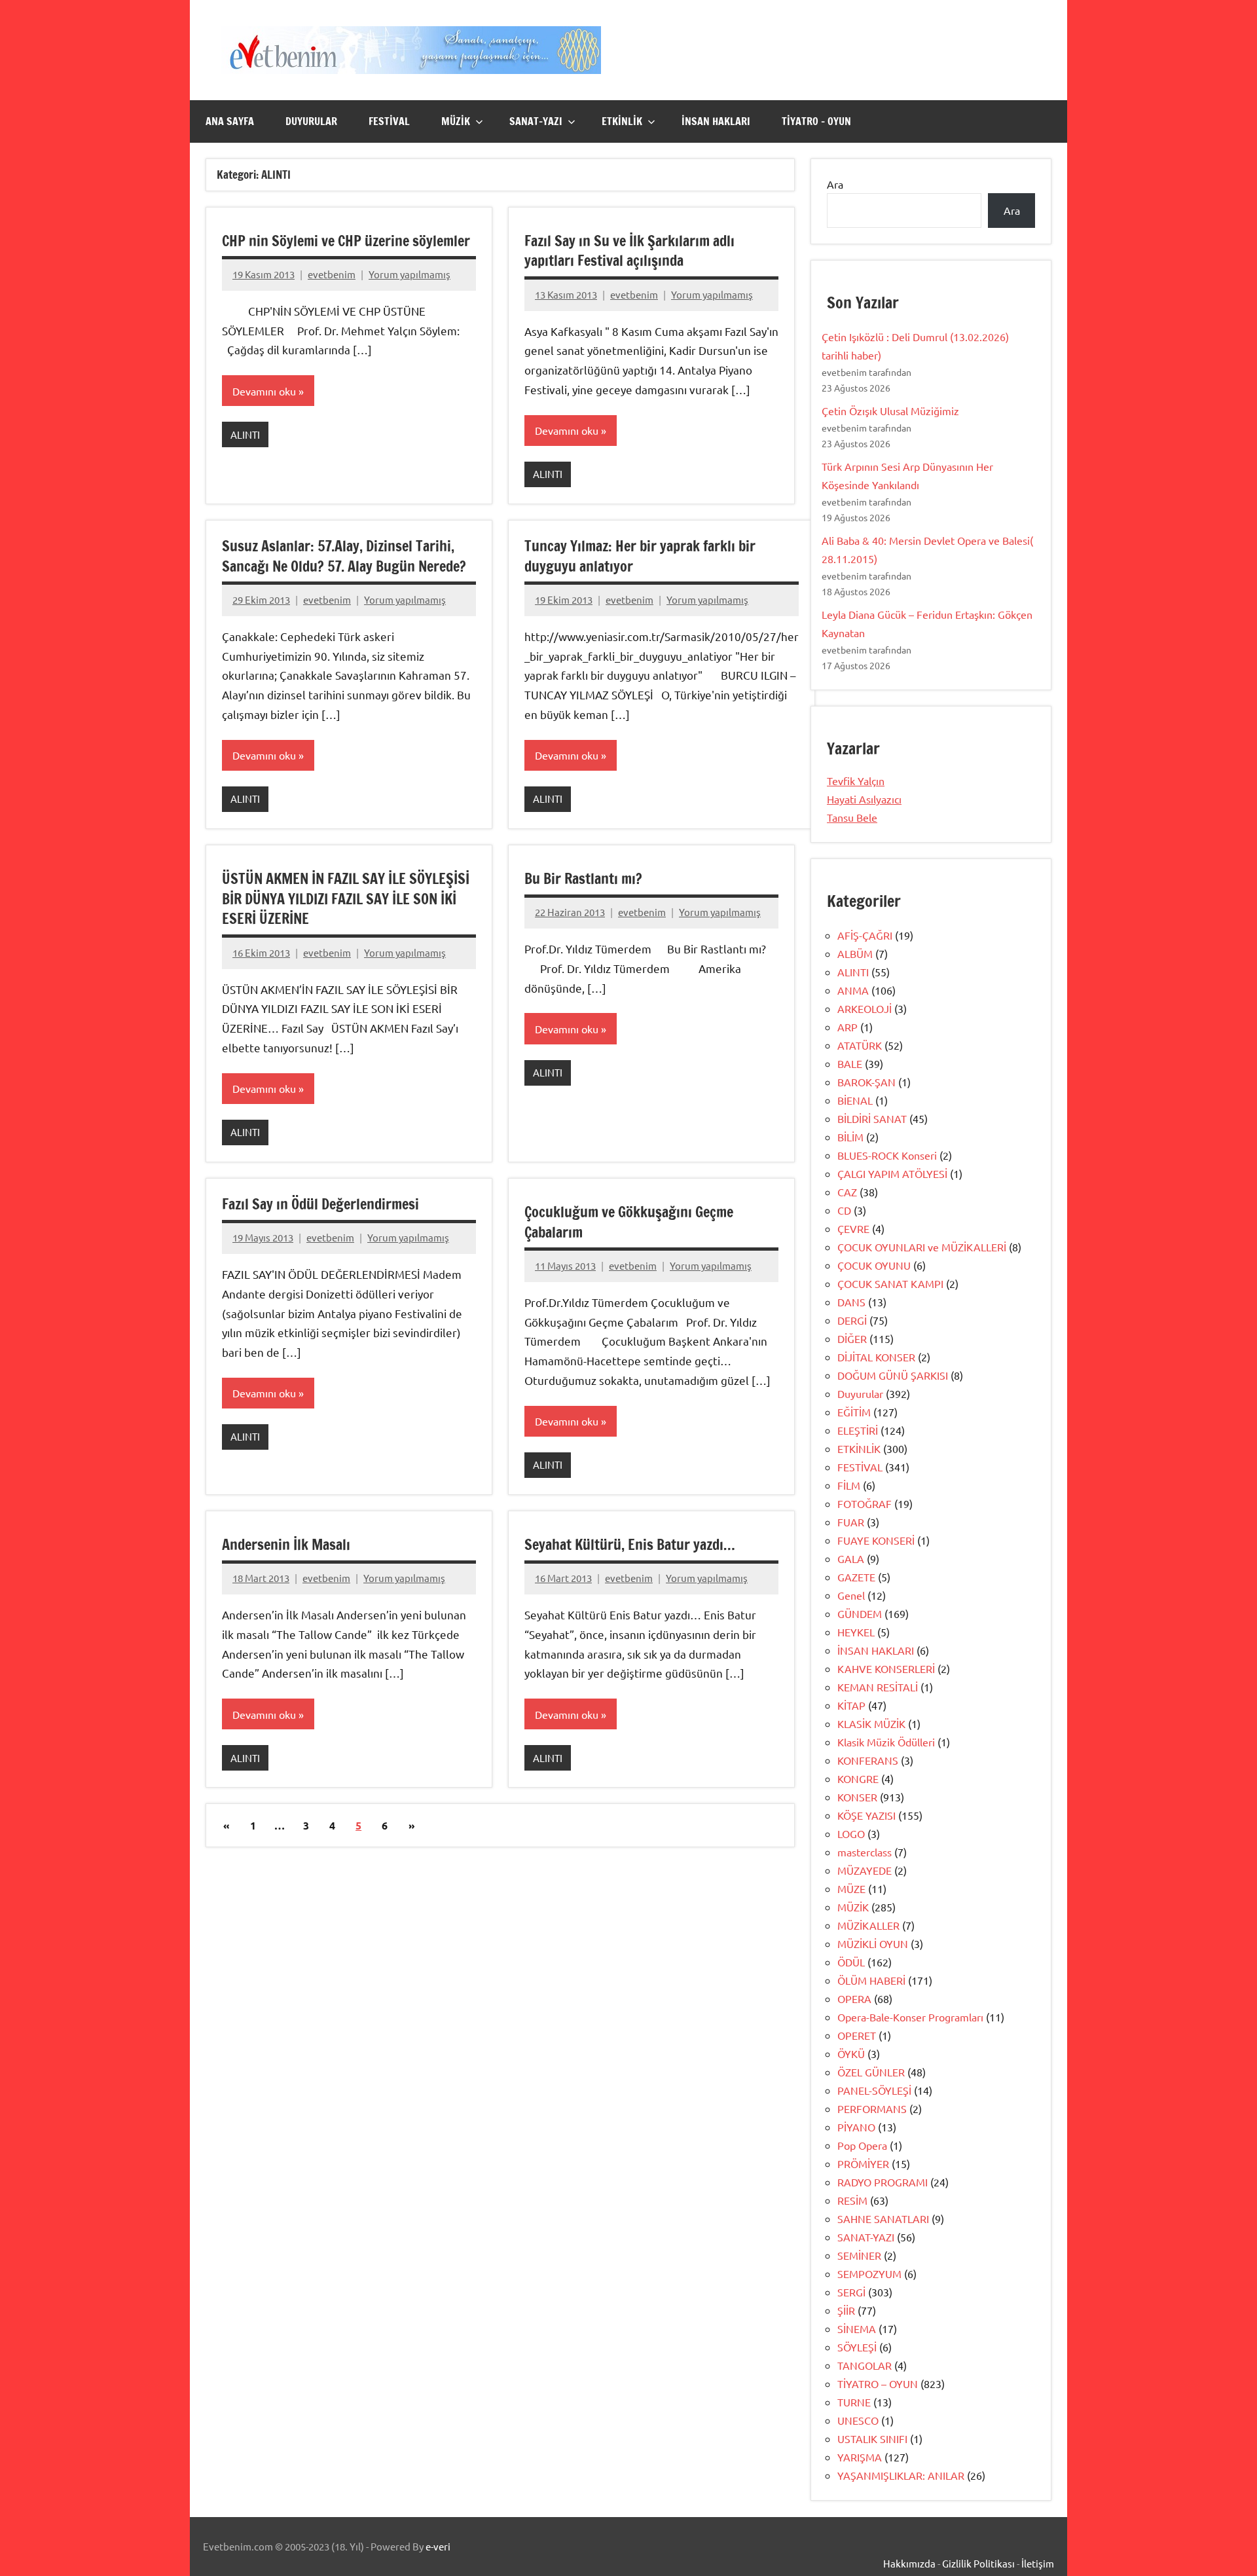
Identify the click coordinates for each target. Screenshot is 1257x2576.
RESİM (852, 2200)
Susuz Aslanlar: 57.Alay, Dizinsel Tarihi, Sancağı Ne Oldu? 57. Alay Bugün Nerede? (344, 556)
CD (844, 1210)
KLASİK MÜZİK (871, 1723)
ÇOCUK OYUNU (874, 1265)
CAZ (847, 1192)
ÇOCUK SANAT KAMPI (890, 1283)
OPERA (854, 1998)
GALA (851, 1558)
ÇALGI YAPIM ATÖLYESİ (892, 1173)
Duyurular (860, 1393)
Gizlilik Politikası (978, 2563)
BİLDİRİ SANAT (872, 1118)
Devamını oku (264, 391)
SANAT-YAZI (536, 121)
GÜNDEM (860, 1613)
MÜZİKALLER (868, 1925)
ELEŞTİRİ (858, 1430)
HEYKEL (856, 1632)
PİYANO (856, 2127)
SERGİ (851, 2292)
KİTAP (851, 1705)
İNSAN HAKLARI (716, 121)
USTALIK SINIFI (872, 2438)
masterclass (865, 1852)
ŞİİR (846, 2310)
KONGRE (858, 1778)
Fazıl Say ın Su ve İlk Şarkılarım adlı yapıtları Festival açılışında (629, 251)
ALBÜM (855, 953)
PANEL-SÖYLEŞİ (874, 2090)
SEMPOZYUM (869, 2273)
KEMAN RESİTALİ (878, 1687)
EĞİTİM (854, 1412)
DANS (851, 1302)
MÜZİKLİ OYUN (873, 1943)
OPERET (857, 2035)
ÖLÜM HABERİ (871, 1980)
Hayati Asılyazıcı (864, 799)
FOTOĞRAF (865, 1503)
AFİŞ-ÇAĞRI (865, 935)
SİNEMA (857, 2328)
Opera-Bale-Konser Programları (910, 2017)
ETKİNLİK (622, 121)
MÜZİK (456, 121)
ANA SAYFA (230, 121)
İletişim (1038, 2563)
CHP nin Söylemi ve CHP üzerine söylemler (346, 241)
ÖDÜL (851, 1962)
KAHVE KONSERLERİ (886, 1668)
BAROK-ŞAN (866, 1082)
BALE (850, 1063)
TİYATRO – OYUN (816, 121)
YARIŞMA (860, 2457)
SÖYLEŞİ (857, 2347)
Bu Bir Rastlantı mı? (583, 878)
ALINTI (245, 434)
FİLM (849, 1485)
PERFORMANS (872, 2108)
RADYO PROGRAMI (883, 2182)
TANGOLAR (865, 2365)
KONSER (857, 1797)
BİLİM (850, 1137)
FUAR (851, 1522)
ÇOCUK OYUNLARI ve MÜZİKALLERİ (922, 1247)
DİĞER (852, 1338)
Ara (835, 184)
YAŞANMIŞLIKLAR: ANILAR (901, 2475)
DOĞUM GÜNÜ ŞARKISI (893, 1375)
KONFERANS (868, 1760)
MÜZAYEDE (865, 1870)
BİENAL (855, 1100)
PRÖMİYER (863, 2163)
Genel (851, 1595)
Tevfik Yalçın (856, 781)
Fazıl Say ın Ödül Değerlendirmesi (320, 1204)
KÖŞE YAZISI (866, 1815)
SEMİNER (859, 2255)
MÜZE (851, 1888)
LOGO (851, 1833)
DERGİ (852, 1320)
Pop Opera (862, 2145)
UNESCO (858, 2420)
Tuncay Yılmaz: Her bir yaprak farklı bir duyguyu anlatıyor (640, 556)
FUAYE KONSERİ (876, 1540)
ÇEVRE (853, 1228)
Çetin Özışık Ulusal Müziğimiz (890, 411)
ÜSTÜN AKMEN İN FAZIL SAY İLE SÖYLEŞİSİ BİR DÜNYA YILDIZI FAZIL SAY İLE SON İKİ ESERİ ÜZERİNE (346, 899)
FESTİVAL (389, 121)
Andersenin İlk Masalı (286, 1544)
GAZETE (856, 1577)
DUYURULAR (311, 121)
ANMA (853, 990)
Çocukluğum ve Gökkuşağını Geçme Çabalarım (629, 1222)
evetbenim (332, 274)
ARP (847, 1027)
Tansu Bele (852, 817)
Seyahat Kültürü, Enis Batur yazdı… (630, 1544)
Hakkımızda (909, 2563)
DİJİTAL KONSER (876, 1357)
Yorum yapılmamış (410, 274)
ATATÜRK (860, 1045)
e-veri (438, 2546)
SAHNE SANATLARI (883, 2218)
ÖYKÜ (851, 2053)
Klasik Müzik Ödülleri (886, 1742)
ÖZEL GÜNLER (871, 2072)
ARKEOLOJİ (865, 1008)
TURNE (854, 2402)
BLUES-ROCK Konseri (887, 1155)
